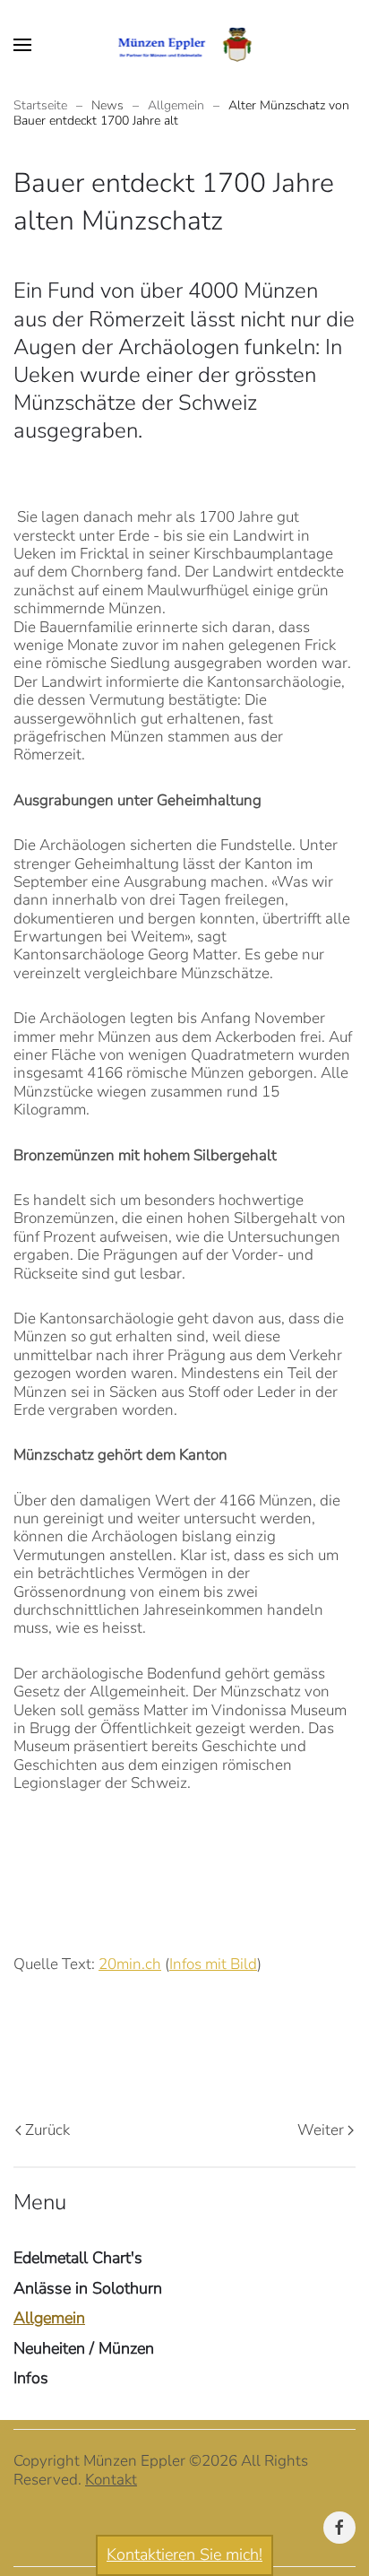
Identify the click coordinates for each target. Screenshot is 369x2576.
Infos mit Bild (213, 1964)
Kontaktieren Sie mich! (184, 2554)
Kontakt (111, 2480)
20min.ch (130, 1964)
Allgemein (49, 2318)
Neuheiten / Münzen (84, 2348)
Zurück (47, 2130)
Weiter (321, 2130)
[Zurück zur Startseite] (185, 45)
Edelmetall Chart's (78, 2258)
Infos (31, 2378)
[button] (22, 45)
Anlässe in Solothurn (88, 2288)
